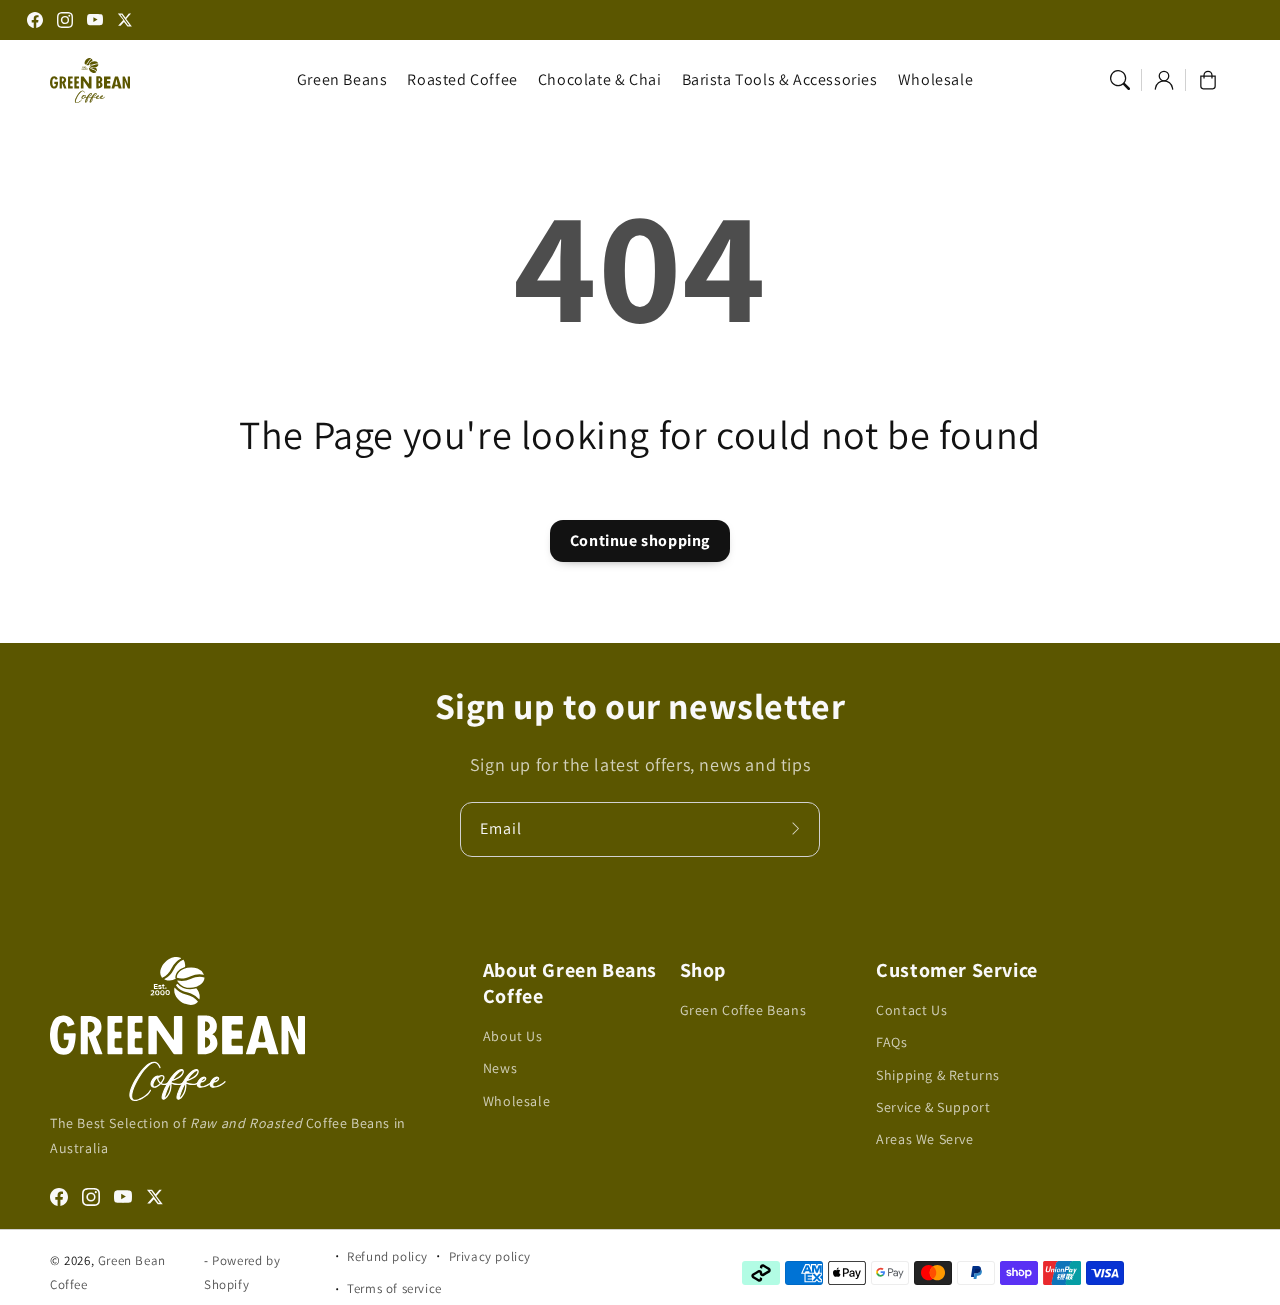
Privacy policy (490, 1256)
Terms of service (394, 1288)
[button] (1120, 80)
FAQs (891, 1042)
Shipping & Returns (938, 1075)
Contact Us (911, 1010)
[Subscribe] (798, 829)
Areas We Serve (924, 1139)
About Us (513, 1036)
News (500, 1068)
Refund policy (387, 1256)
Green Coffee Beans (743, 1010)
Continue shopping (640, 540)
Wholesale (516, 1101)
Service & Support (933, 1107)
